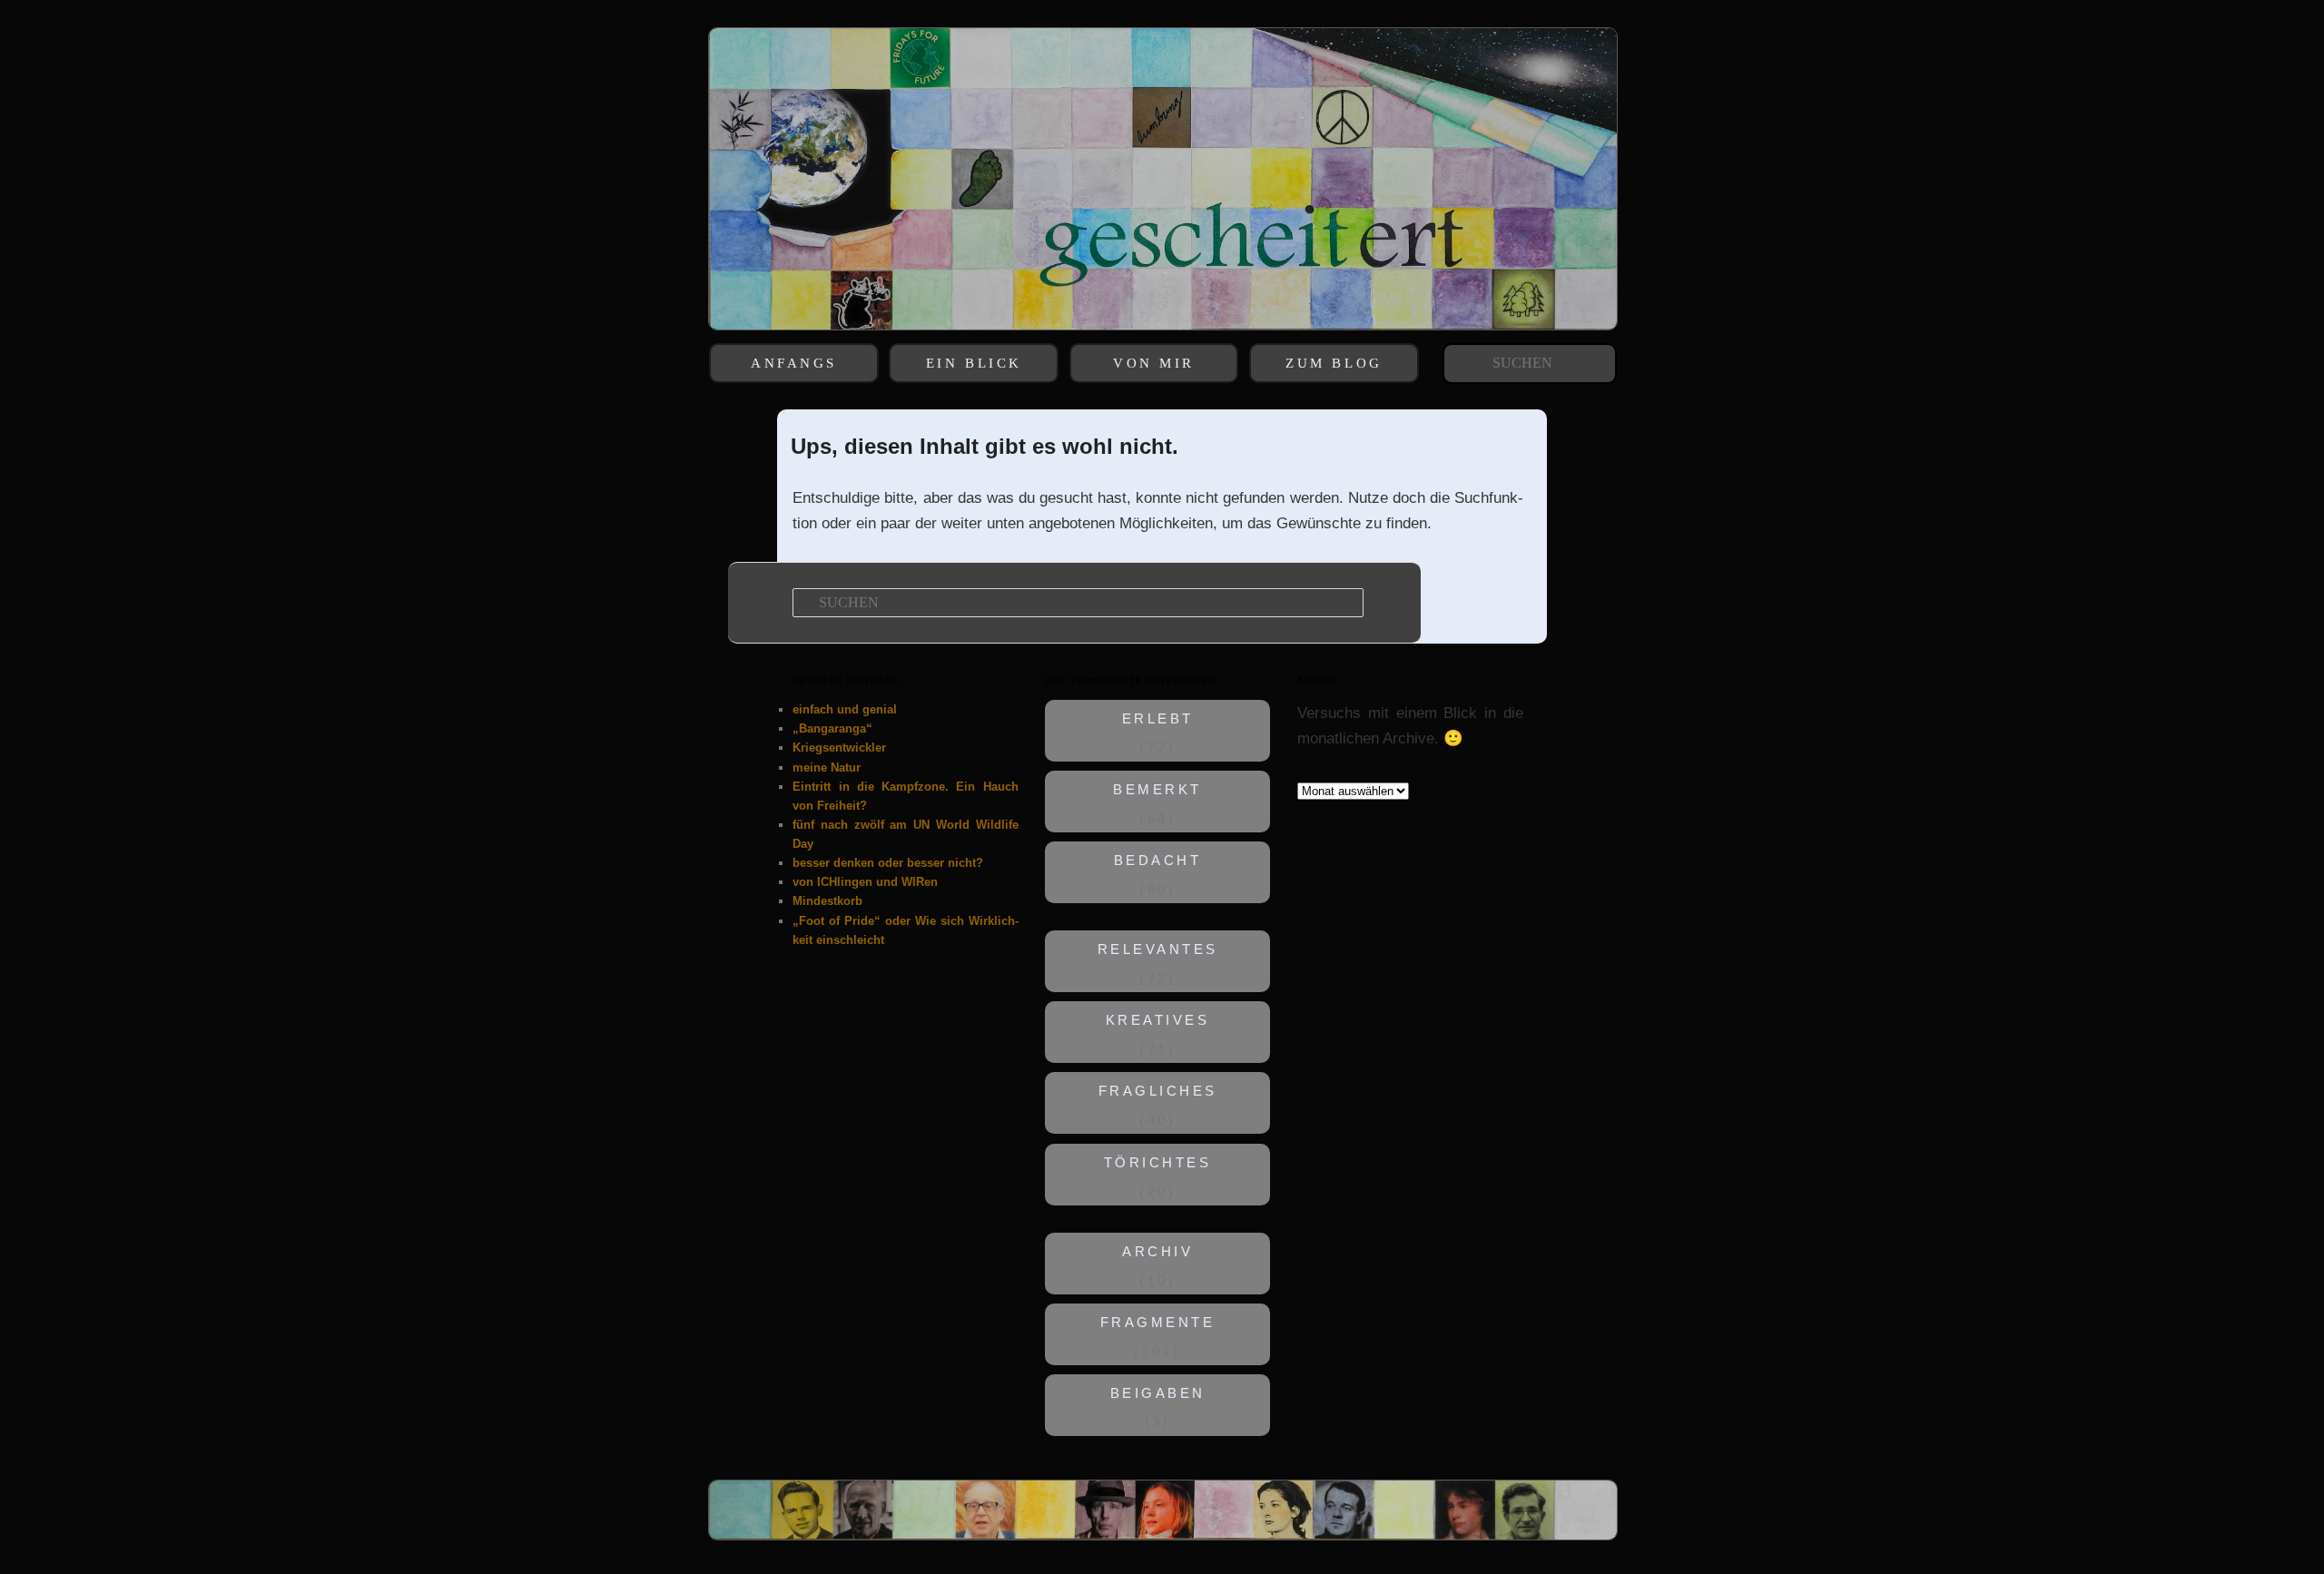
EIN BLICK (974, 363)
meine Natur (827, 767)
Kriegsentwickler (839, 748)
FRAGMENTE (1158, 1323)
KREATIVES (1158, 1021)
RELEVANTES (1158, 950)
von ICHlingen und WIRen (865, 882)
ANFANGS (794, 363)
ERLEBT (1158, 719)
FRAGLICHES (1158, 1092)
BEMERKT (1158, 790)
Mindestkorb (827, 901)
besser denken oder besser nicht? (888, 863)
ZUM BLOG (1334, 363)
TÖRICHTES (1158, 1163)
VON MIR (1154, 363)
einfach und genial (845, 709)
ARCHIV (1157, 1252)
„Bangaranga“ (832, 728)
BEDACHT (1158, 861)
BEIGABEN (1158, 1393)
